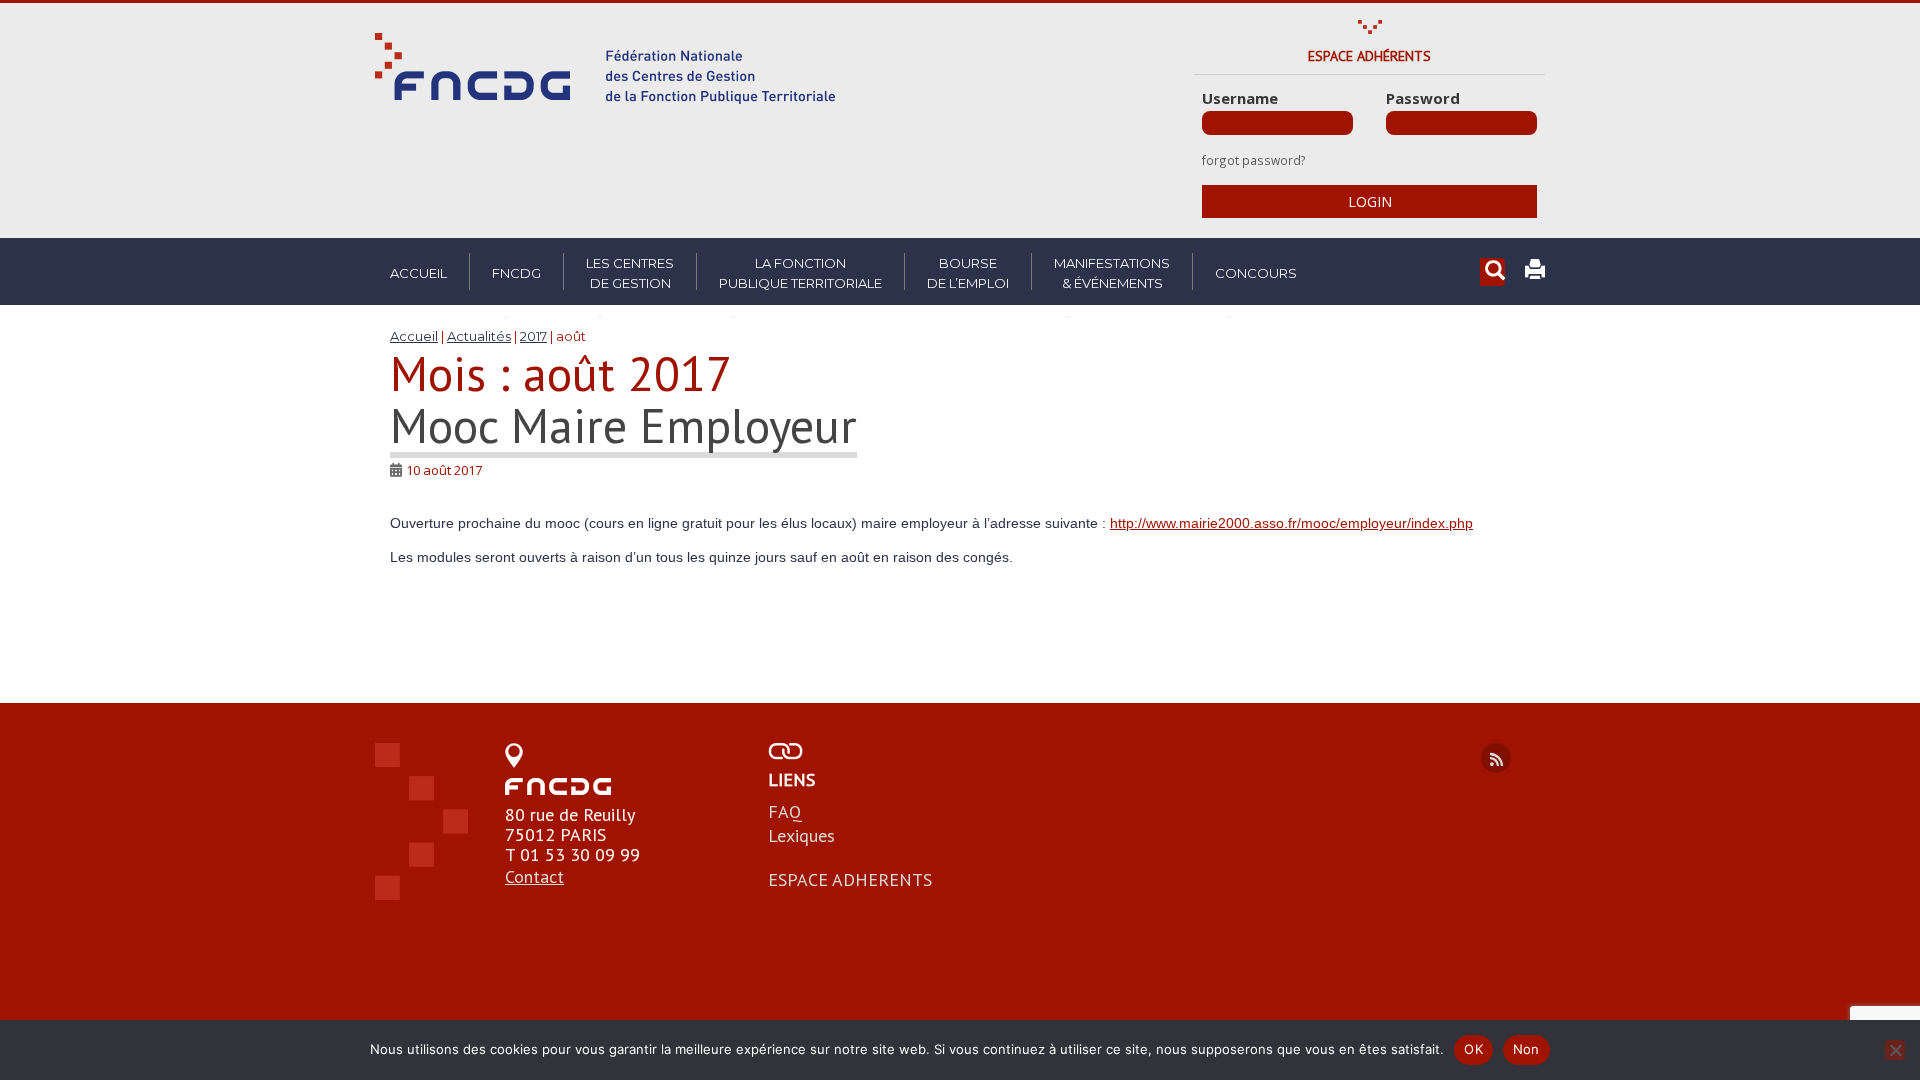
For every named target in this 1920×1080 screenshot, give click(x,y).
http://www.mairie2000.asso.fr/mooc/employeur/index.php (1291, 523)
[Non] (1895, 1050)
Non (1526, 1049)
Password (1423, 98)
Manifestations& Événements (1112, 273)
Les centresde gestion (630, 273)
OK (1473, 1049)
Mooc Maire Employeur (623, 425)
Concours (1256, 273)
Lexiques (801, 835)
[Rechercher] (1492, 272)
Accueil (418, 273)
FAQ (785, 811)
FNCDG (516, 273)
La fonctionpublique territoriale (800, 273)
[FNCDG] (605, 68)
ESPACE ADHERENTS (850, 879)
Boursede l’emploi (968, 273)
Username (1240, 98)
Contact (534, 876)
